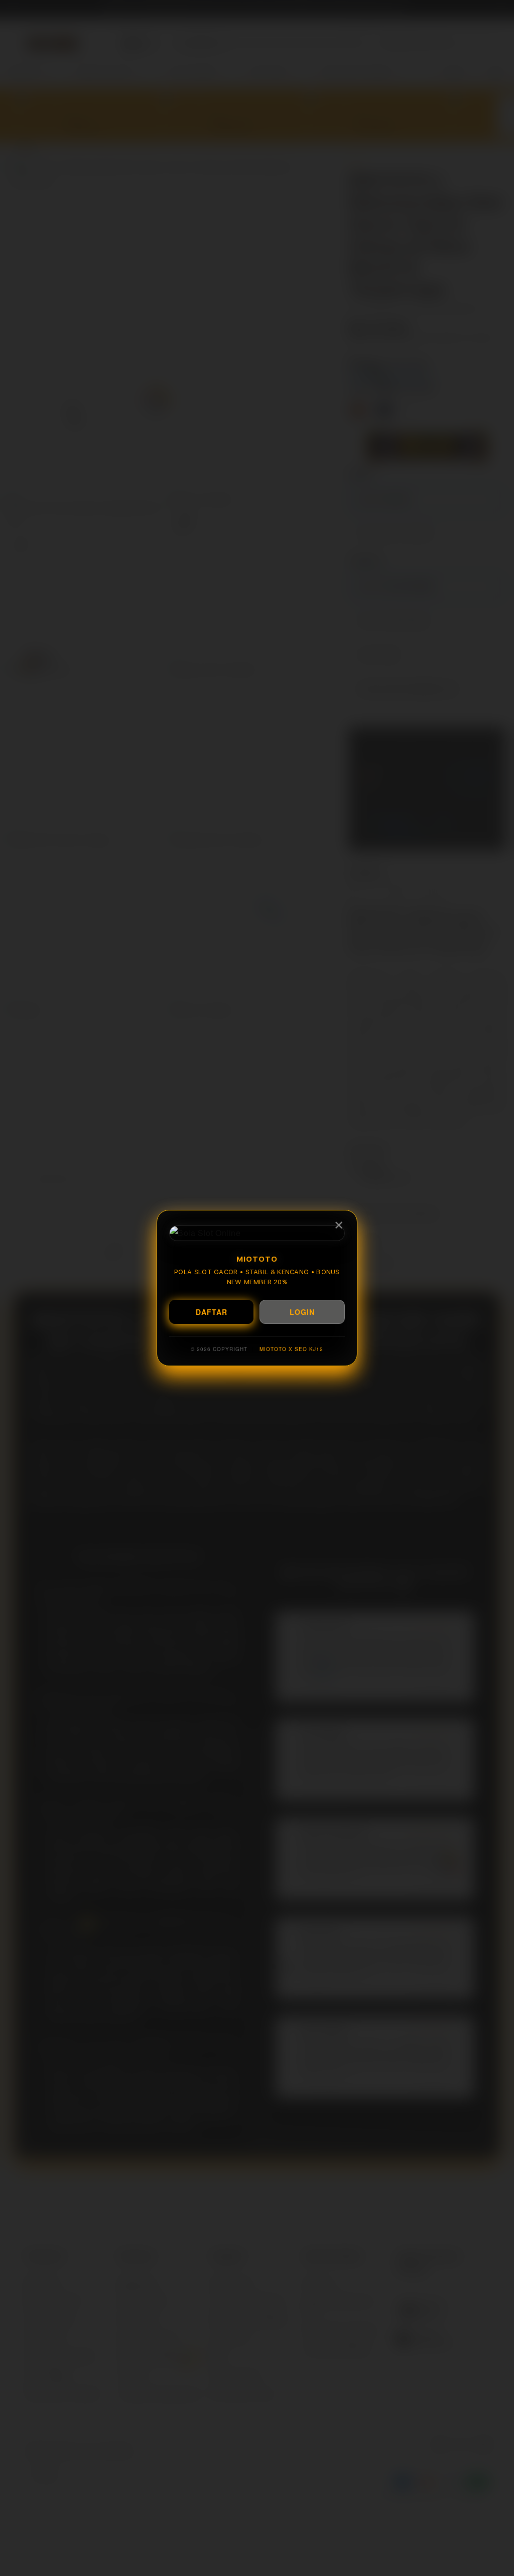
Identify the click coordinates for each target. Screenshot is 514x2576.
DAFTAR (212, 1312)
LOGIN (302, 1312)
